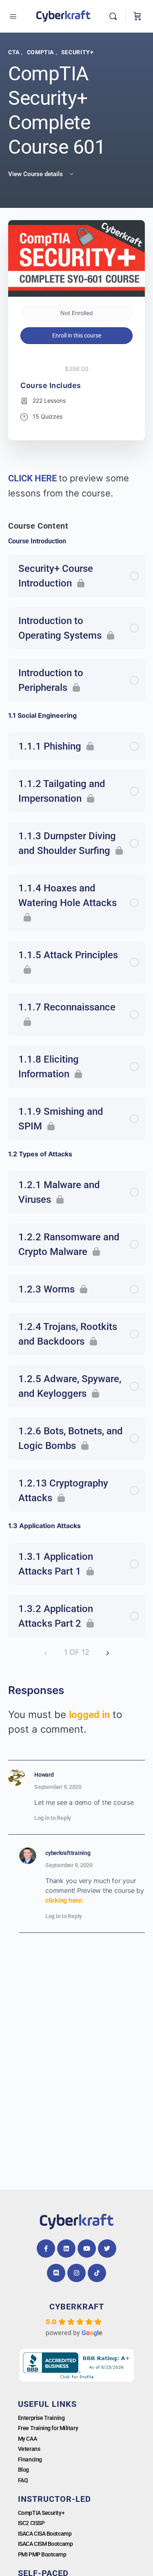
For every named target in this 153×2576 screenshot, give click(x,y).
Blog (23, 2470)
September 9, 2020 (58, 1787)
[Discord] (56, 2273)
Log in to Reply (53, 1818)
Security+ (78, 52)
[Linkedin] (66, 2248)
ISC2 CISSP (31, 2523)
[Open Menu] (13, 16)
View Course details (36, 174)
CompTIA (41, 52)
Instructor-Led (54, 2499)
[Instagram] (76, 2273)
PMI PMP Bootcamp (42, 2554)
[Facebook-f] (46, 2248)
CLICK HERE (33, 478)
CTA (14, 52)
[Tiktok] (97, 2273)
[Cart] (137, 16)
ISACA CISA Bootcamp (45, 2534)
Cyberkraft (77, 2307)
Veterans (29, 2449)
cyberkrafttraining (68, 1853)
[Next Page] (108, 1652)
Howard (44, 1775)
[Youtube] (87, 2248)
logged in (89, 1715)
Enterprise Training (41, 2418)
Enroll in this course (77, 335)
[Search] (115, 16)
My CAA (27, 2439)
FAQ (23, 2480)
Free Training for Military (48, 2428)
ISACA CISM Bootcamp (45, 2544)
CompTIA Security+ (41, 2513)
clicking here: (64, 1900)
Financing (30, 2459)
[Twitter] (107, 2248)
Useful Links (47, 2404)
